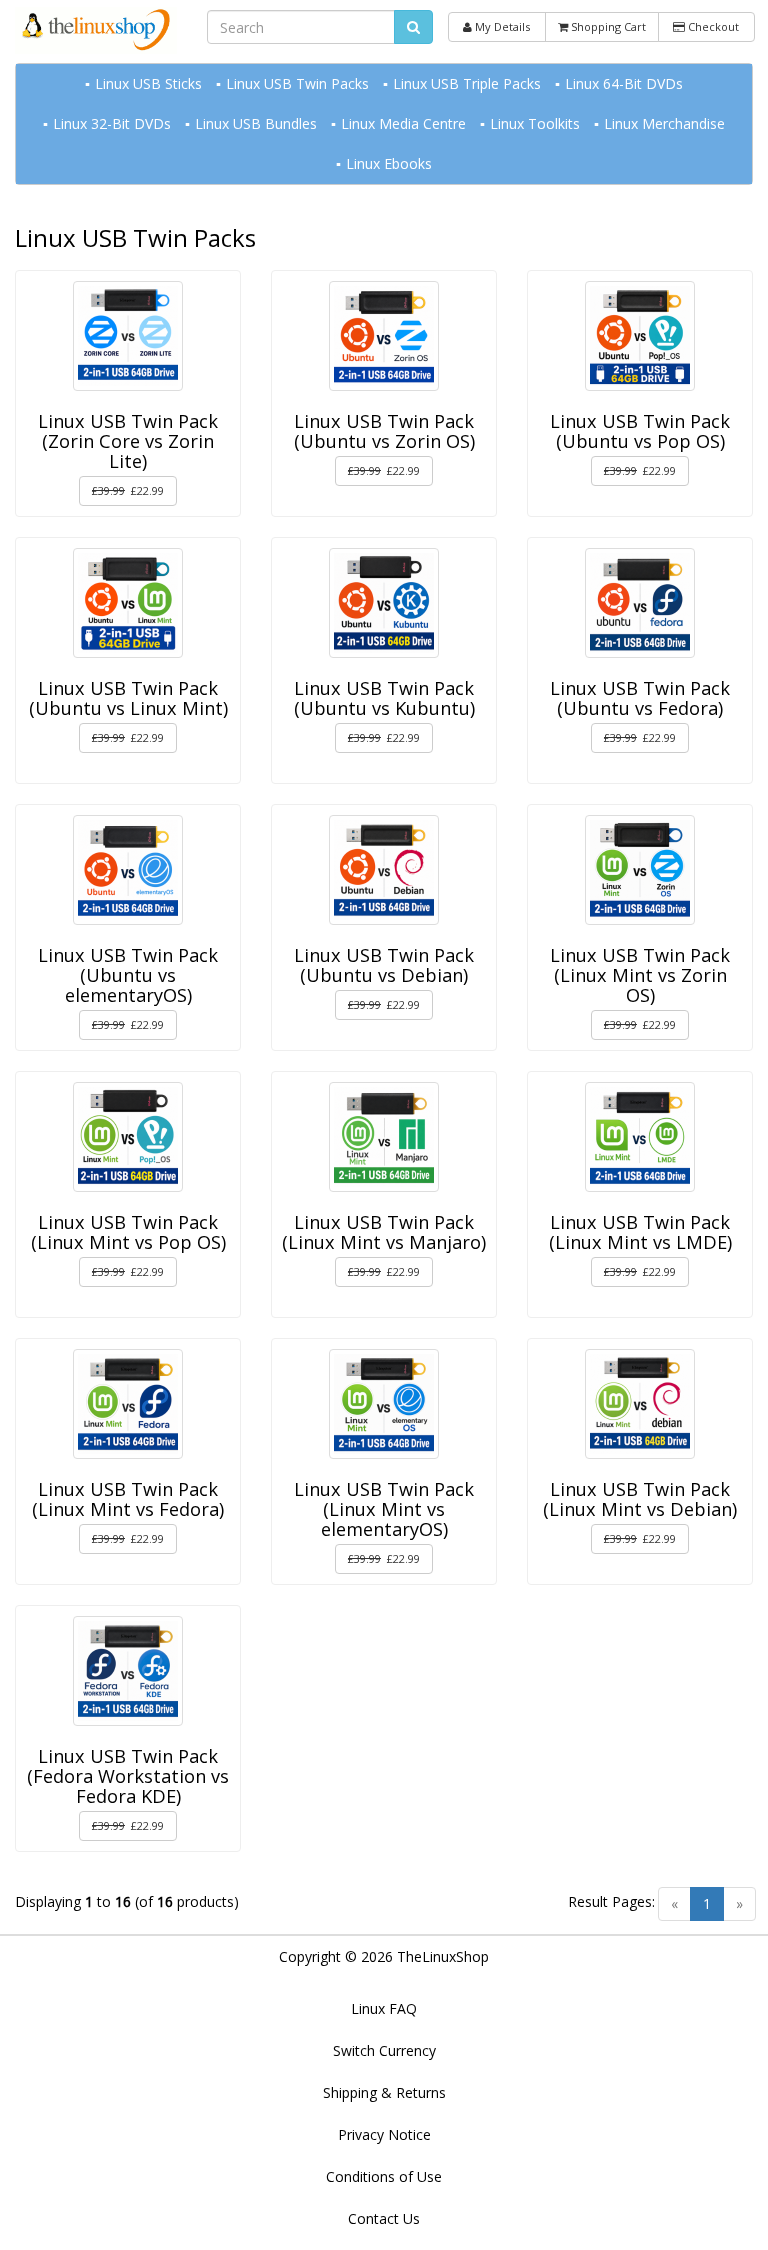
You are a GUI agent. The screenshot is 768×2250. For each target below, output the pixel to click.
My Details (501, 26)
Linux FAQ (384, 2008)
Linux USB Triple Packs (467, 83)
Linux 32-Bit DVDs (112, 123)
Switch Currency (384, 2050)
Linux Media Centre (403, 123)
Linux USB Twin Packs (297, 83)
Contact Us (384, 2218)
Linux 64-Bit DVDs (624, 83)
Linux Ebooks (389, 163)
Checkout (712, 26)
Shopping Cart (607, 26)
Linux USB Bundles (256, 123)
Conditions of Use (384, 2176)
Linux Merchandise (664, 123)
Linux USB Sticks (148, 83)
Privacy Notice (384, 2134)
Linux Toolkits (535, 123)
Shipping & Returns (384, 2092)
